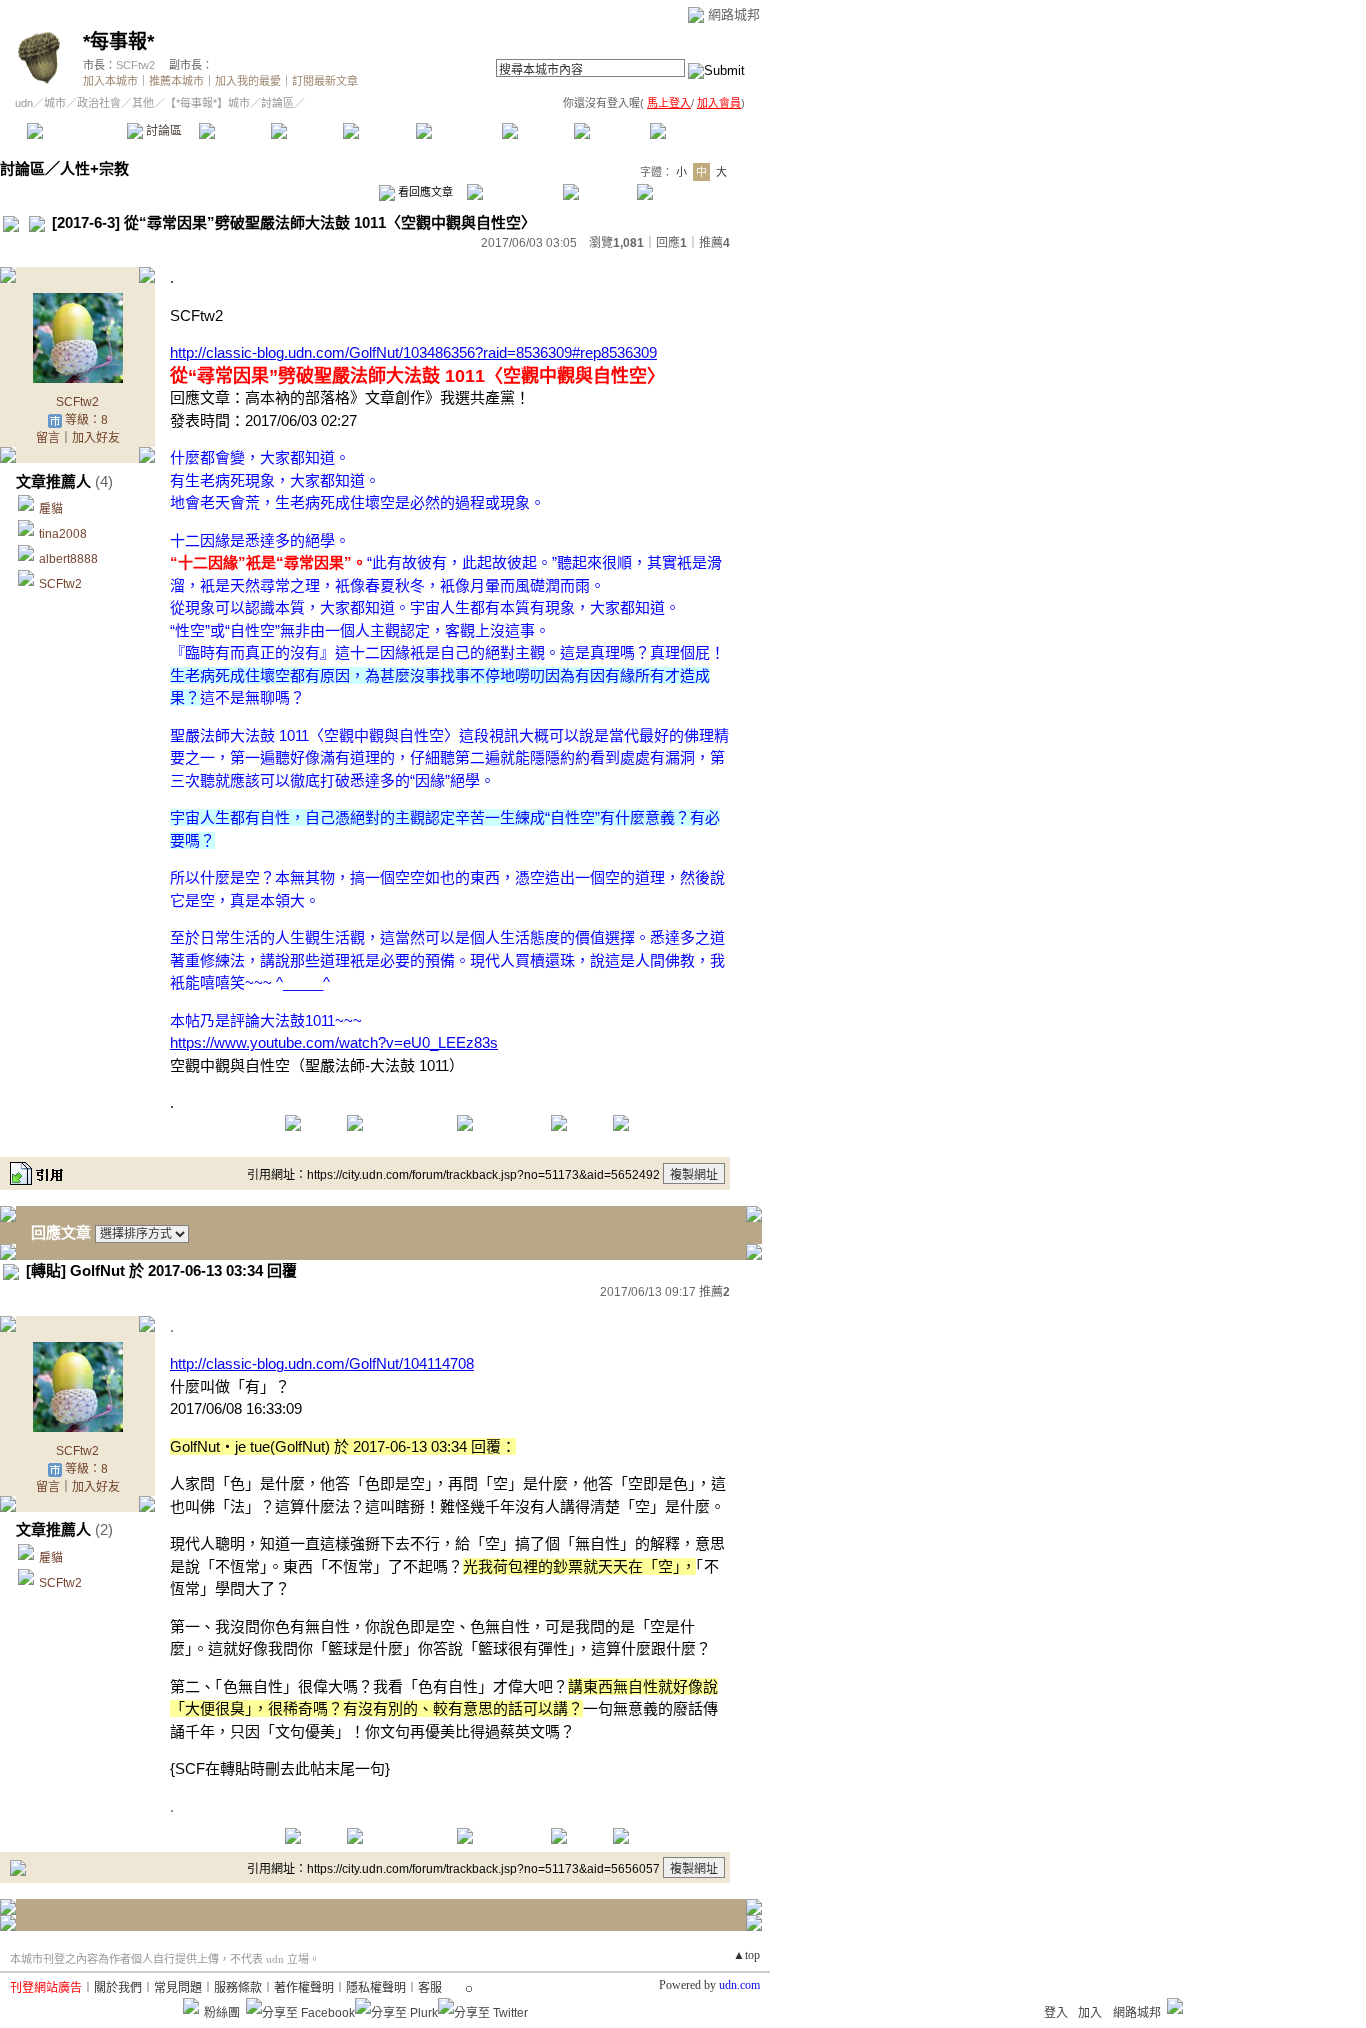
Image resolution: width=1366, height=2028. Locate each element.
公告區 (537, 131)
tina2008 (63, 534)
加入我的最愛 (248, 81)
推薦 (714, 243)
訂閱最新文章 (325, 81)
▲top (746, 1955)
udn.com (739, 1985)
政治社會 (99, 103)
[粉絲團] (191, 2006)
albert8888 (68, 559)
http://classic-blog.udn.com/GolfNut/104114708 (322, 1363)
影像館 (378, 131)
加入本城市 (110, 81)
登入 (1056, 2013)
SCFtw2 (135, 65)
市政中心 (699, 131)
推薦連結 (457, 131)
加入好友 (96, 438)
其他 (143, 103)
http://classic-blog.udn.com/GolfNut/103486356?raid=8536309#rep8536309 (413, 352)
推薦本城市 (176, 81)
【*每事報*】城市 (207, 103)
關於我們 (118, 1988)
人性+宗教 (94, 168)
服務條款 (238, 1988)
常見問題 (178, 1988)
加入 (1090, 2013)
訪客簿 (609, 131)
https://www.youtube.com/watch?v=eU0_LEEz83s (334, 1042)
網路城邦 (734, 14)
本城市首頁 (74, 131)
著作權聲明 (304, 1988)
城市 (55, 103)
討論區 (162, 131)
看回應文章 (424, 192)
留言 (48, 438)
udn (24, 103)
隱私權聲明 (376, 1988)
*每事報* (118, 41)
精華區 (234, 131)
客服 (430, 1988)
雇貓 (51, 509)
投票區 (306, 131)
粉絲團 (222, 2013)
